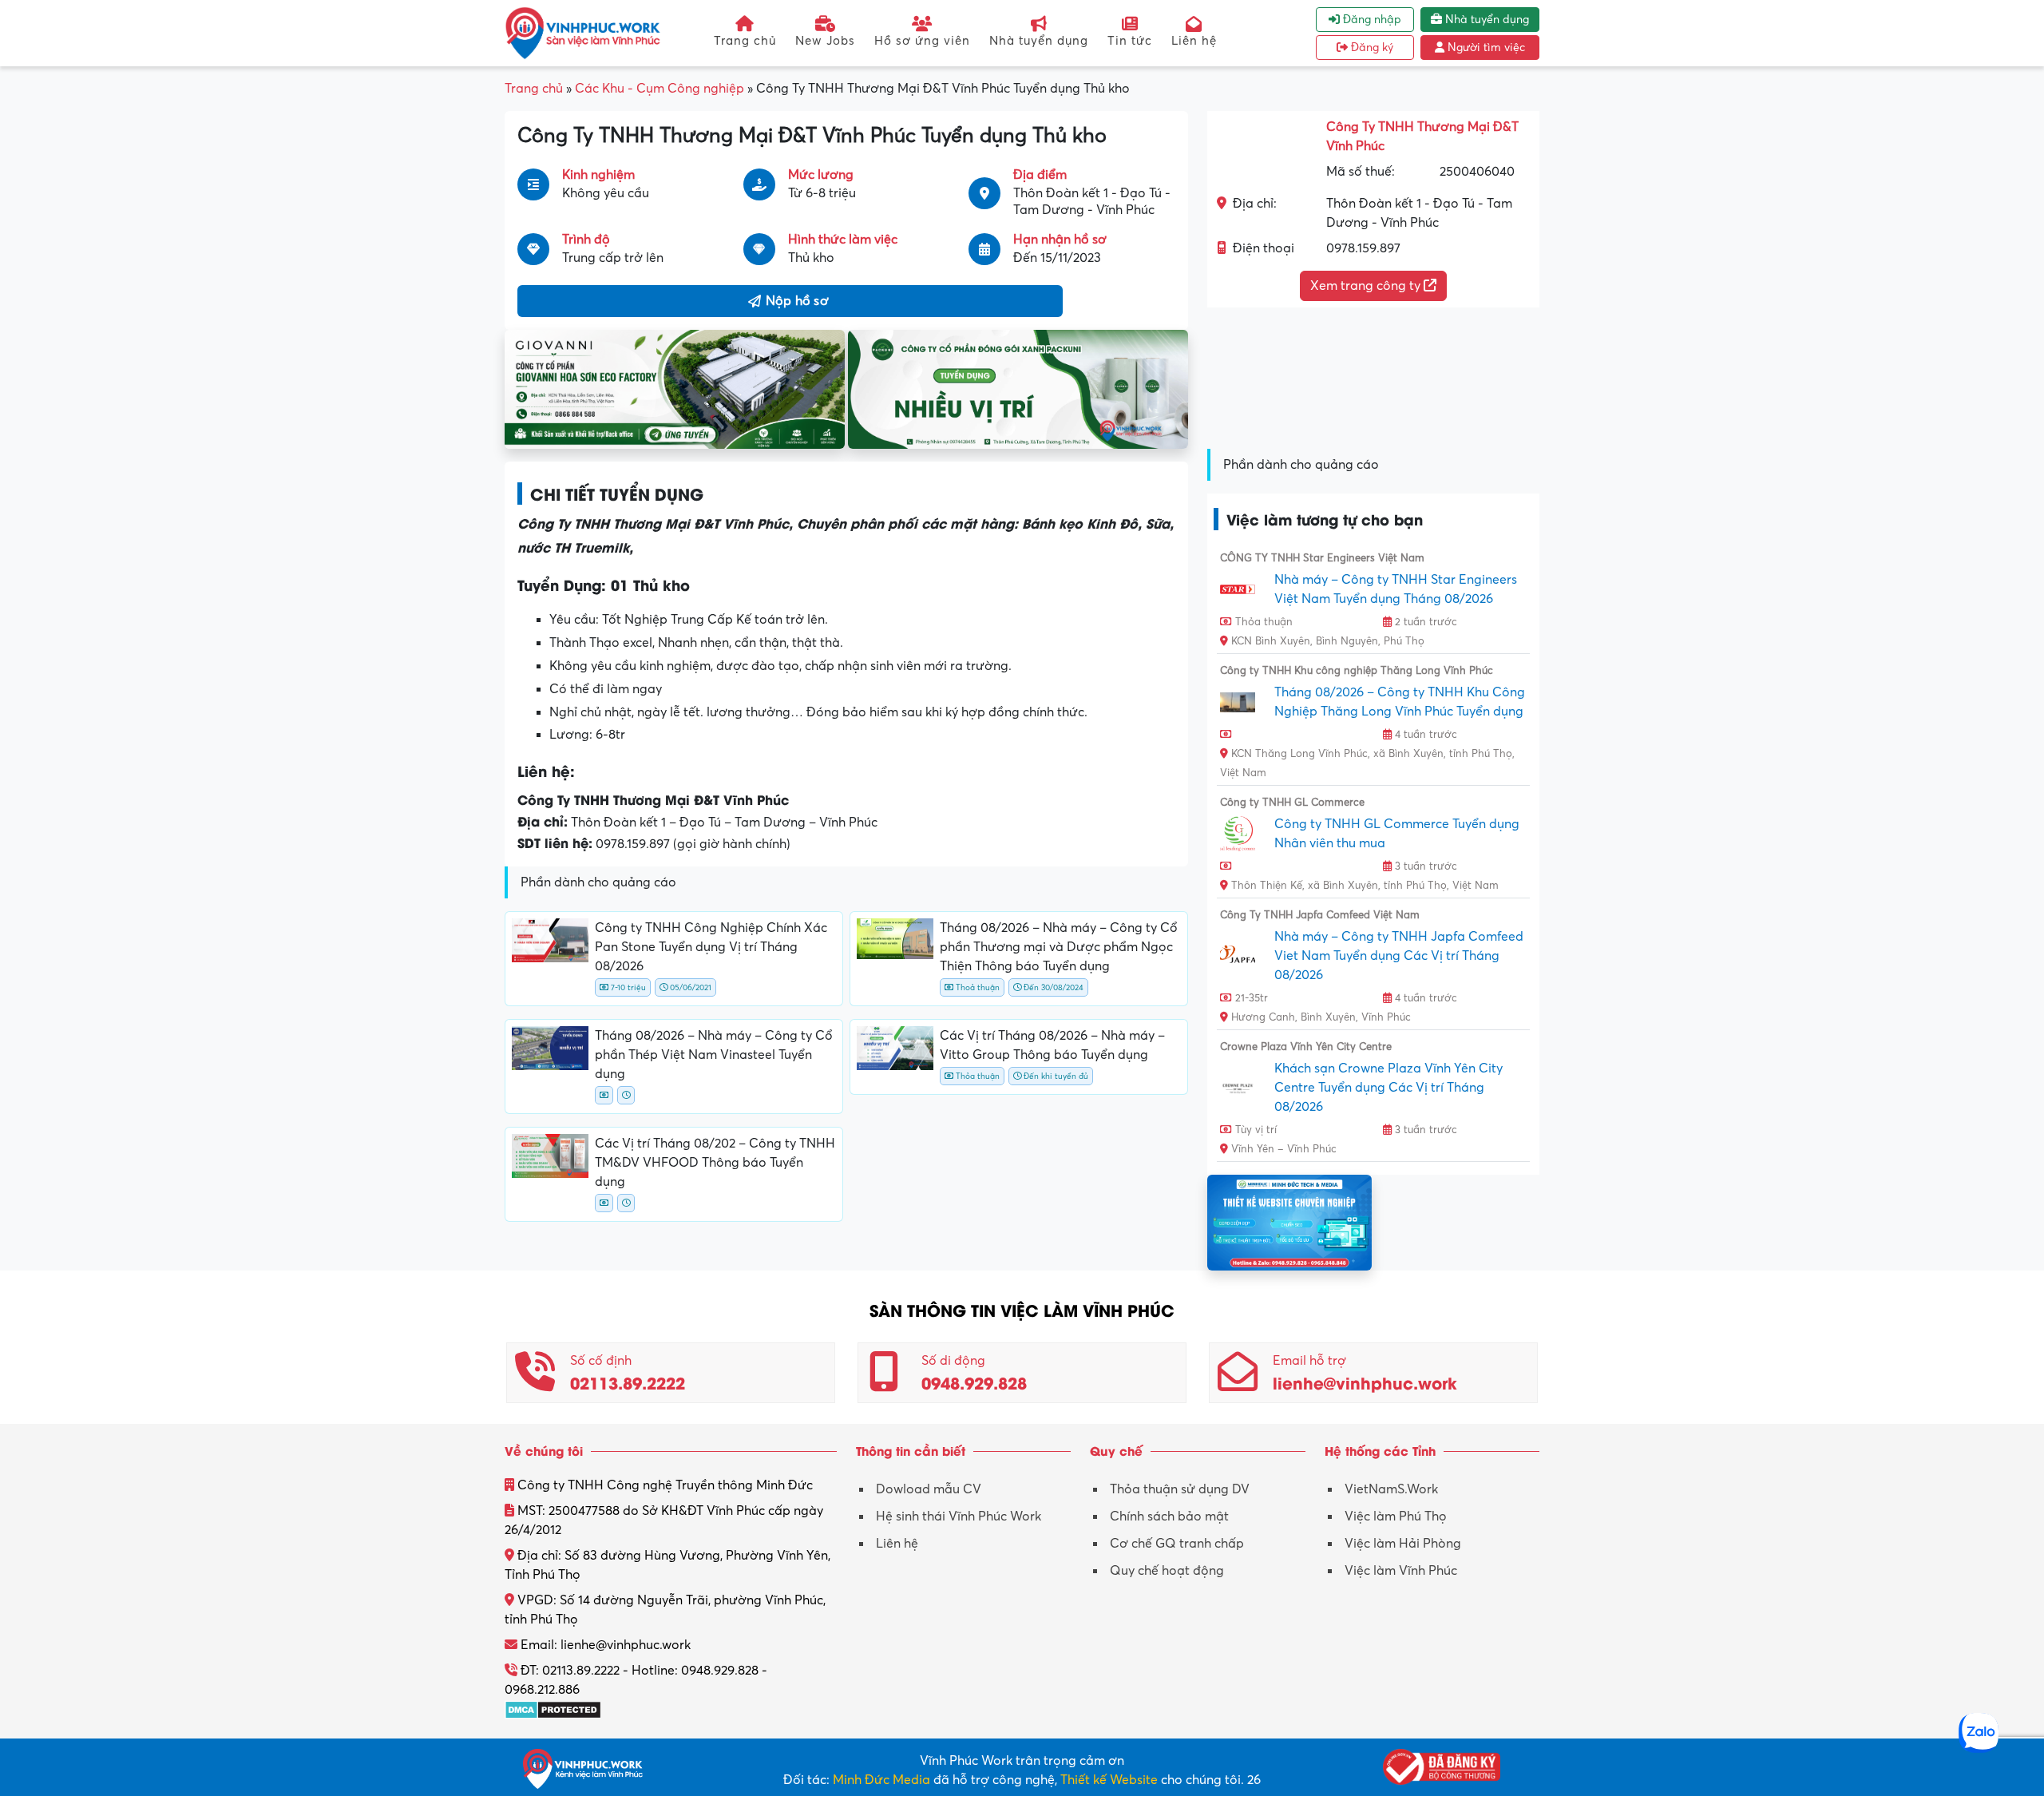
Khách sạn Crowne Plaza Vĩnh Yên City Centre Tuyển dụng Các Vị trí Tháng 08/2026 (1388, 1088)
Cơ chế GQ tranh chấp (1177, 1544)
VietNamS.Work (1391, 1489)
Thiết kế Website (1109, 1780)
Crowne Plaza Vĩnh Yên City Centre (1306, 1047)
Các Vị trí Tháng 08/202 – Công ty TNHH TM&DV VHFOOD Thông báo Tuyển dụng (715, 1163)
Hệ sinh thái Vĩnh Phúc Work (959, 1516)
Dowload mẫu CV (929, 1489)
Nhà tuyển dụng (1039, 41)
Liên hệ (1194, 41)
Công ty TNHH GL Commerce (1292, 803)
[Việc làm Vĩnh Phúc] (583, 33)
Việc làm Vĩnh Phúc (1401, 1571)
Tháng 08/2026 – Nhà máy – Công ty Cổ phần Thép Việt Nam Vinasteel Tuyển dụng (714, 1055)
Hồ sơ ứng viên (922, 41)
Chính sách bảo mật (1169, 1516)
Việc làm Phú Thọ (1396, 1516)
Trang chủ (745, 41)
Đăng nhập (1371, 20)
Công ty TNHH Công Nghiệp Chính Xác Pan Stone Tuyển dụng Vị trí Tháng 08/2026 (711, 947)
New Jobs (825, 41)
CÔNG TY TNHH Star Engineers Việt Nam (1322, 558)
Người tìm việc (1485, 48)
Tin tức (1130, 41)
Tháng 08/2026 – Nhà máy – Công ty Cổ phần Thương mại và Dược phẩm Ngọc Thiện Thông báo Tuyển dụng (1059, 947)
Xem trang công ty (1367, 286)
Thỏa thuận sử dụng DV (1180, 1489)
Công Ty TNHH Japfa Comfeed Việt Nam (1320, 915)
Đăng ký (1371, 48)
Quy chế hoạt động (1167, 1571)
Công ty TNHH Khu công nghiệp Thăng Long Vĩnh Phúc (1357, 671)
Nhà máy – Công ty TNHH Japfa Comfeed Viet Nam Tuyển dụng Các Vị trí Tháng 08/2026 (1399, 956)
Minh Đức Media (881, 1780)
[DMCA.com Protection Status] (553, 1709)
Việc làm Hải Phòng (1403, 1544)
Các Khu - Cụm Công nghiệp (660, 89)
